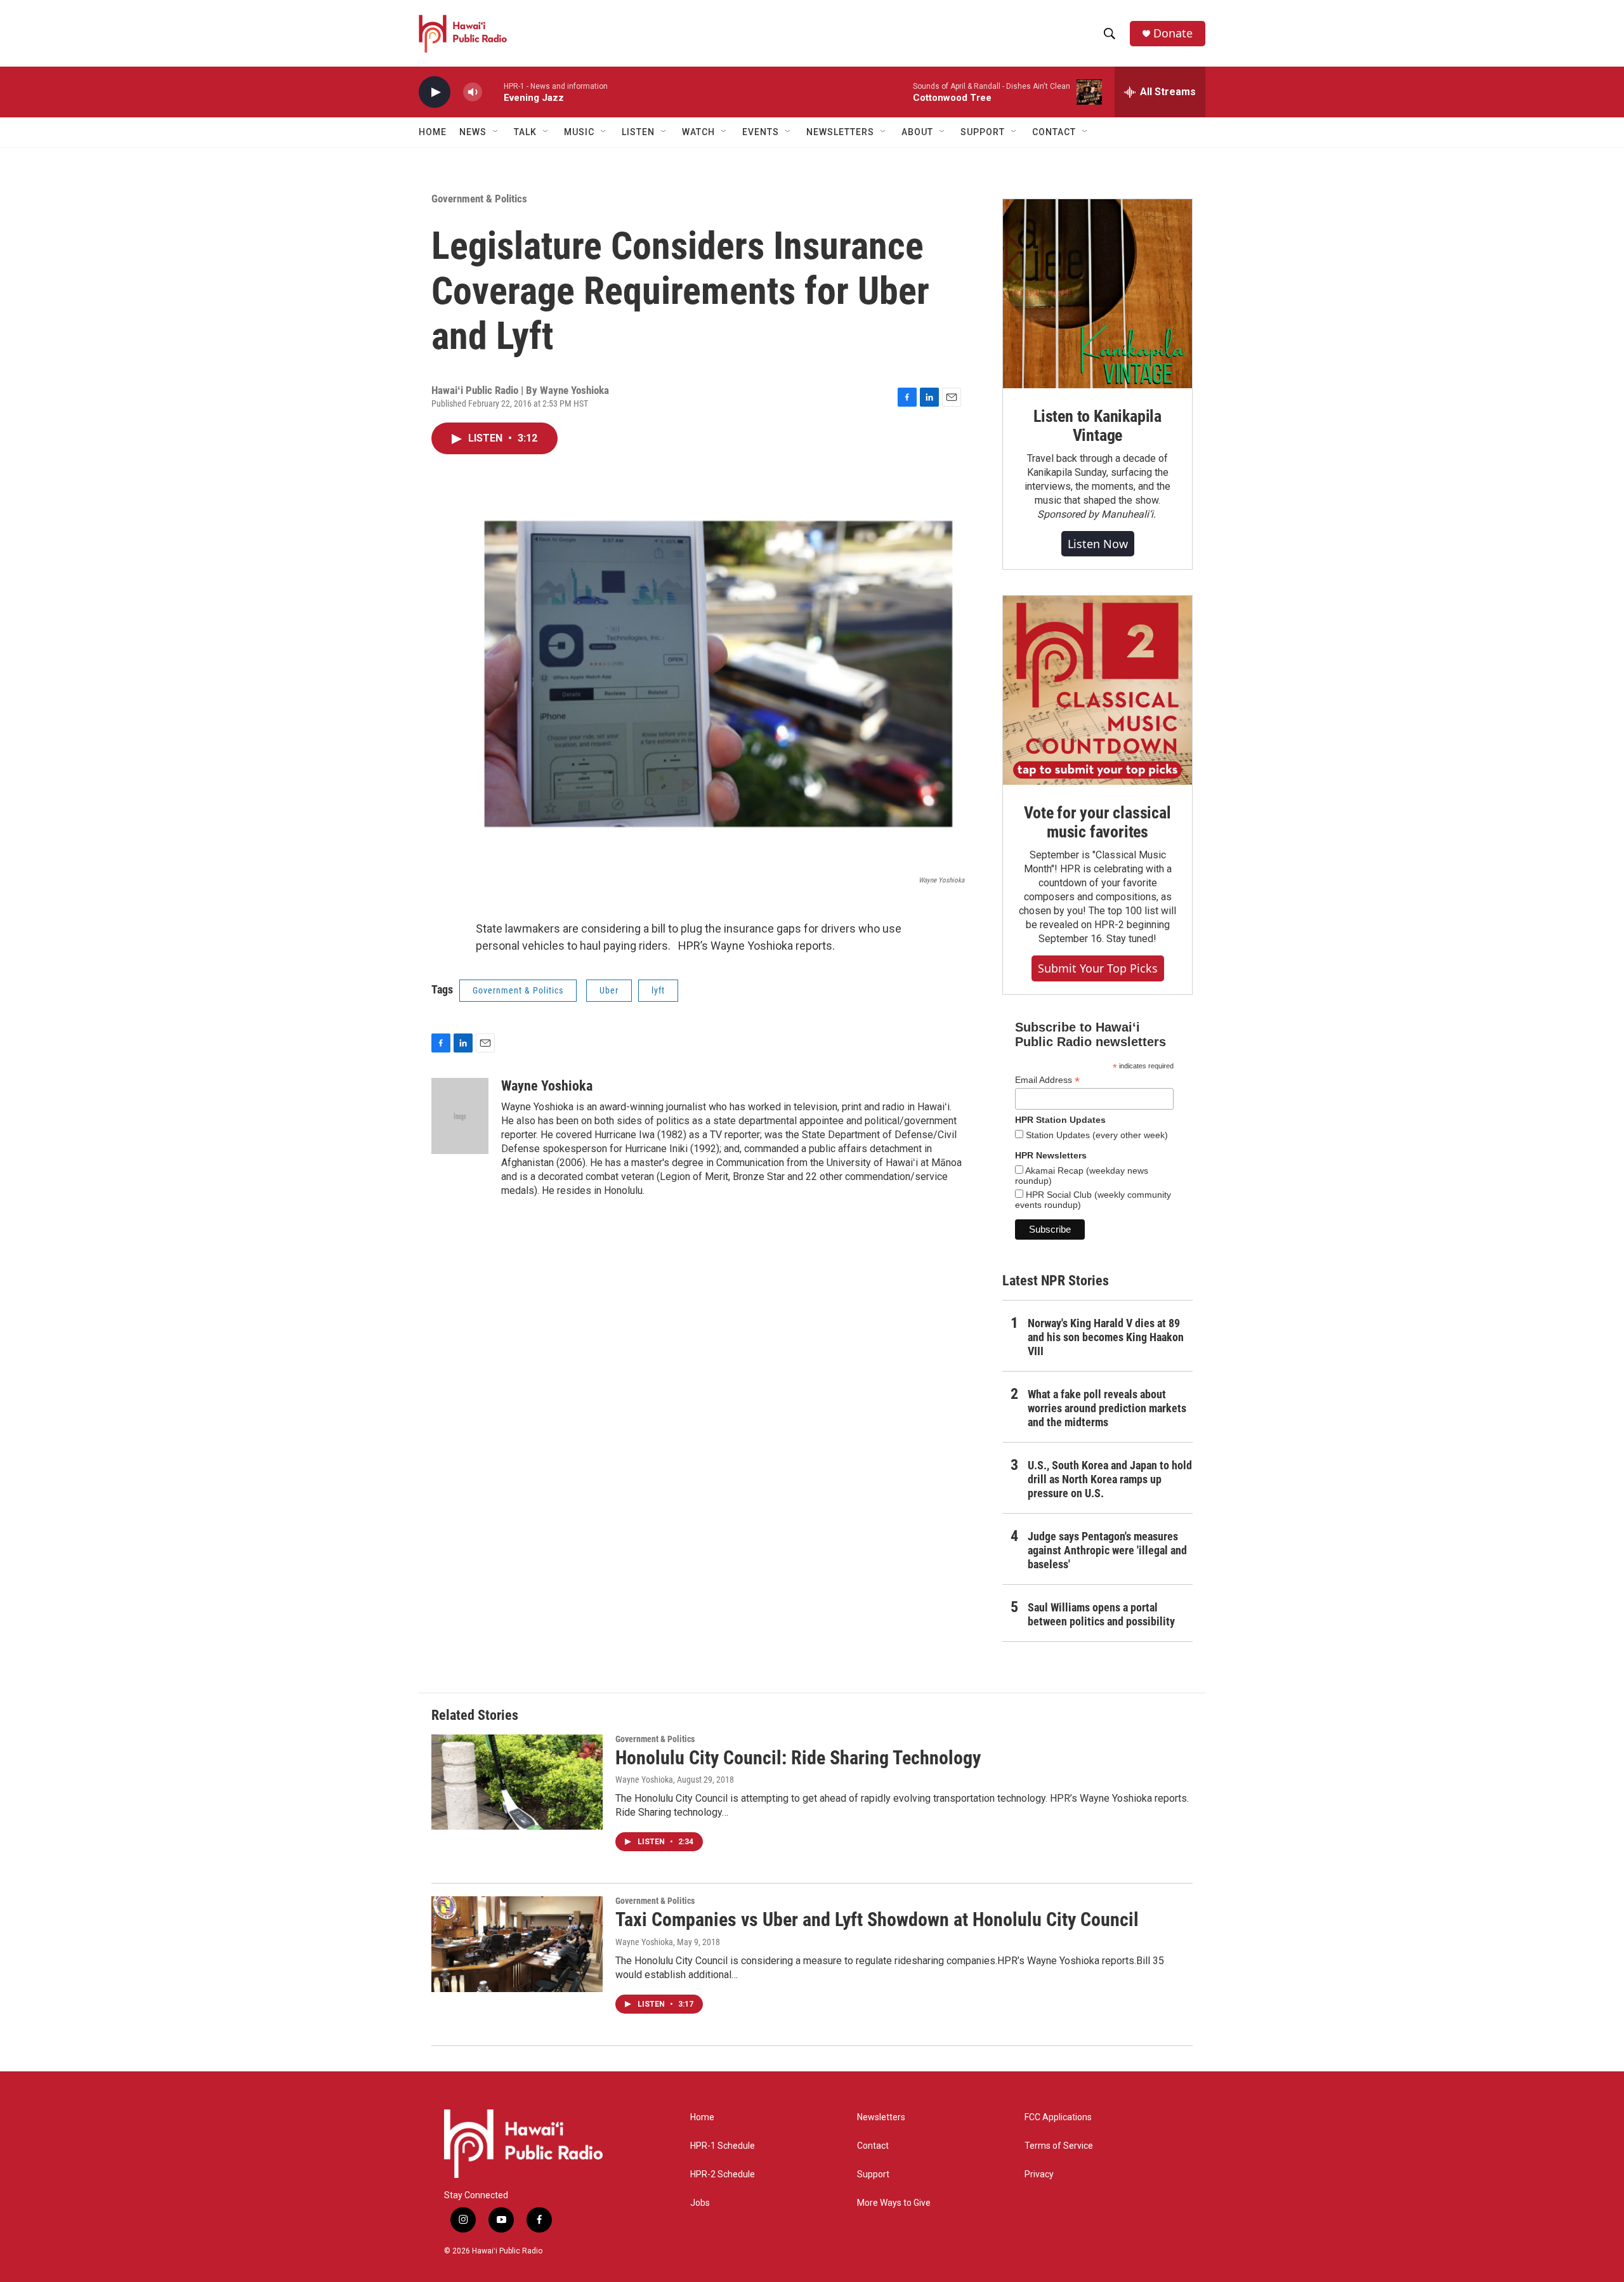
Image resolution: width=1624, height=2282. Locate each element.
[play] (435, 92)
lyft (658, 990)
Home (433, 132)
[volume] (473, 92)
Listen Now (1098, 544)
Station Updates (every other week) (1096, 1135)
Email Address (1047, 1080)
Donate (1173, 33)
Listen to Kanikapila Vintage (1097, 426)
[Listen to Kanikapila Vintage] (1097, 294)
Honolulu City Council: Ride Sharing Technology (798, 1758)
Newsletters (881, 2117)
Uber (609, 990)
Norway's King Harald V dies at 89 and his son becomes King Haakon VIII (1106, 1337)
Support (873, 2174)
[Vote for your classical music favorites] (1097, 690)
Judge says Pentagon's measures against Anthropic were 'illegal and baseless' (1107, 1550)
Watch (698, 132)
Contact (873, 2146)
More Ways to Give (894, 2203)
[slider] (493, 92)
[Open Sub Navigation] (496, 132)
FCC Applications (1058, 2117)
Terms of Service (1059, 2146)
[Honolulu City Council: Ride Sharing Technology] (517, 1782)
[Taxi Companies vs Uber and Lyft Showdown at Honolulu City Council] (517, 1944)
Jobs (700, 2203)
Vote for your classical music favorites (1097, 822)
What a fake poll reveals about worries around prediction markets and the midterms (1107, 1408)
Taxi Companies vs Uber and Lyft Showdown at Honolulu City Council (877, 1919)
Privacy (1039, 2174)
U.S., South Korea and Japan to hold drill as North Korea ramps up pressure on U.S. (1110, 1479)
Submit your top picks (1098, 968)
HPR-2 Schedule (723, 2174)
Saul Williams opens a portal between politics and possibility (1101, 1614)
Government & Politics (479, 199)
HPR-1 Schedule (723, 2146)
